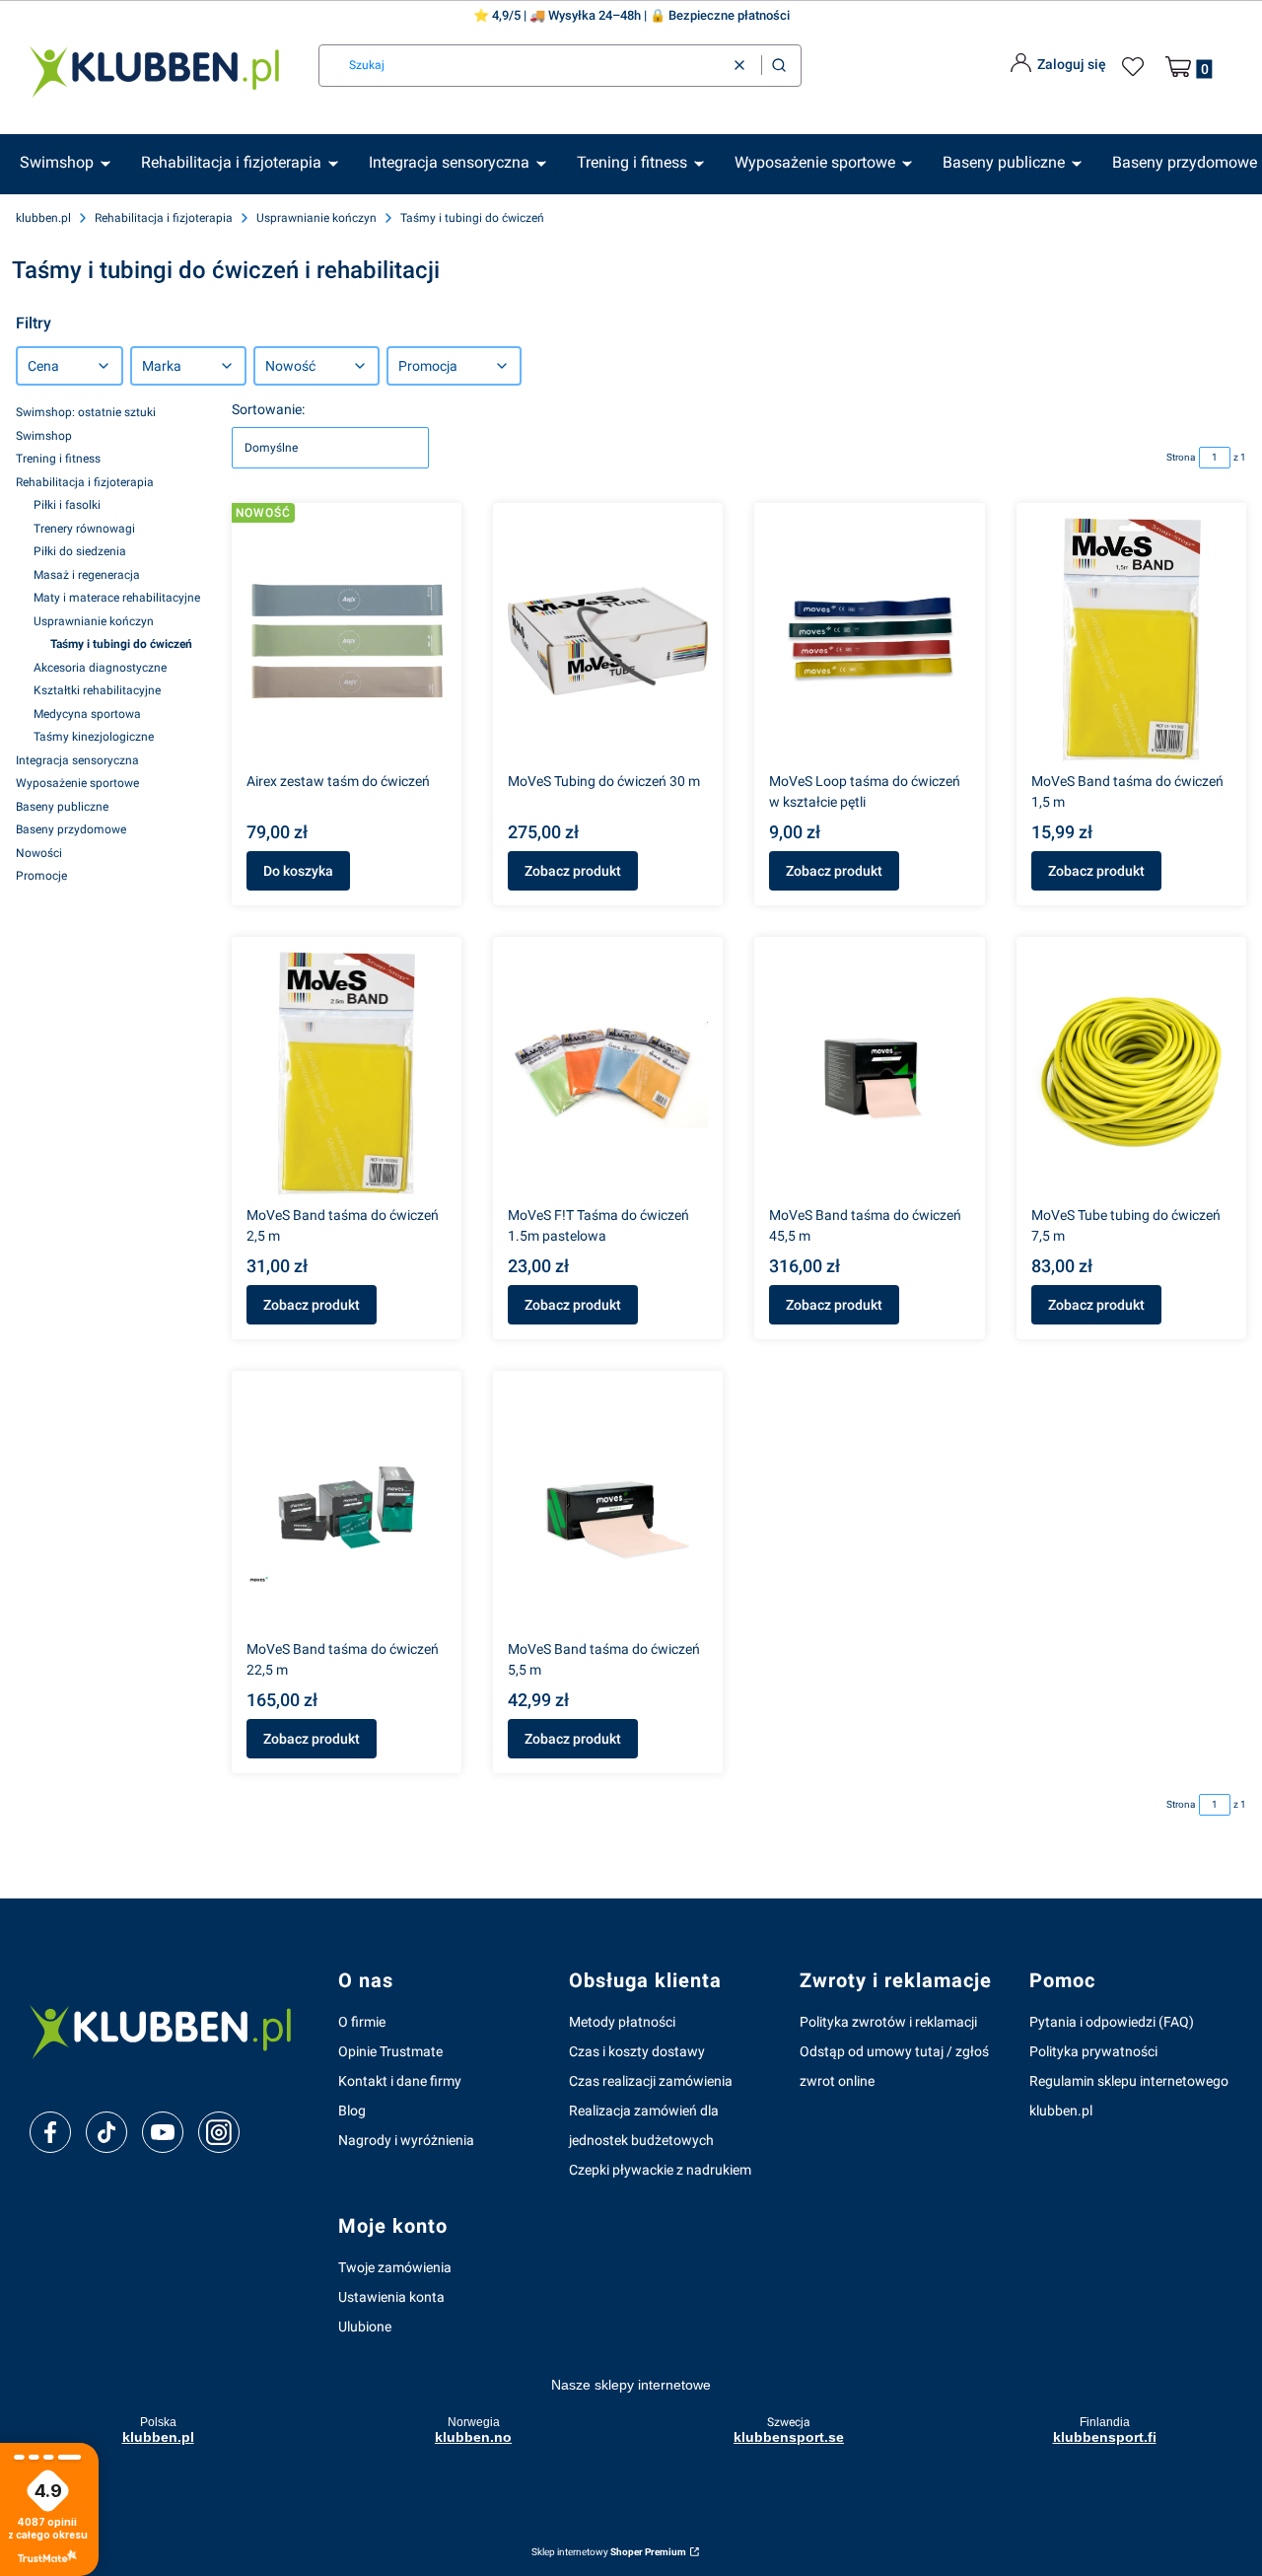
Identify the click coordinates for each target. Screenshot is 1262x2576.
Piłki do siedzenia (80, 551)
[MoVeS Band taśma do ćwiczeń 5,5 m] (608, 1509)
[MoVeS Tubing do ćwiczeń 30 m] (608, 641)
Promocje (41, 876)
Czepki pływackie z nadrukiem (660, 2170)
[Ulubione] (1136, 67)
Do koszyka (298, 871)
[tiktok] (107, 2132)
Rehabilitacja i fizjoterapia (164, 218)
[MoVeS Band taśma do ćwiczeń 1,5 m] (1131, 641)
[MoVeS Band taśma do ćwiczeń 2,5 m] (347, 1075)
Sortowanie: (268, 409)
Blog (352, 2111)
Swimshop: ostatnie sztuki (86, 412)
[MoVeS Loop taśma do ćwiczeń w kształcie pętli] (869, 641)
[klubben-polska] (168, 2030)
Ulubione (365, 2326)
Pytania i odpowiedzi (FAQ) (1112, 2022)
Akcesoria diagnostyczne (100, 668)
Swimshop (44, 436)
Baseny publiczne (62, 807)
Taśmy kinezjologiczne (94, 737)
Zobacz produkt (573, 871)
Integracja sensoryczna (77, 760)
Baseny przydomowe (71, 829)
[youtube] (162, 2132)
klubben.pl (43, 218)
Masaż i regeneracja (87, 575)
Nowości (39, 853)
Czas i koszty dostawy (637, 2051)
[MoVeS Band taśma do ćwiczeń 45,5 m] (869, 1075)
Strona (1181, 457)
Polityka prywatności (1093, 2051)
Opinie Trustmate (390, 2051)
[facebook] (50, 2132)
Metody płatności (622, 2022)
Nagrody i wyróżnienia (406, 2140)
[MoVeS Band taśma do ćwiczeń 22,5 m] (347, 1509)
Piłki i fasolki (67, 505)
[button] (779, 66)
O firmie (362, 2022)
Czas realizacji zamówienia (651, 2081)
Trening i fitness (58, 459)
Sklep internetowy (609, 2552)
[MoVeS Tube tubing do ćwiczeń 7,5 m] (1131, 1075)
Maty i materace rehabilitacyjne (117, 598)
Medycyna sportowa (87, 714)
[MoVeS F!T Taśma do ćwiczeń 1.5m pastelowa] (608, 1075)
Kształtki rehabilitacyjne (97, 690)
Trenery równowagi (84, 529)
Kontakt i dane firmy (400, 2081)
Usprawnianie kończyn (316, 218)
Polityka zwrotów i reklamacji (888, 2022)
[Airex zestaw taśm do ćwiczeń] (347, 641)
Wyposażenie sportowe (77, 783)
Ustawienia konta (391, 2297)
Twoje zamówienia (395, 2267)
